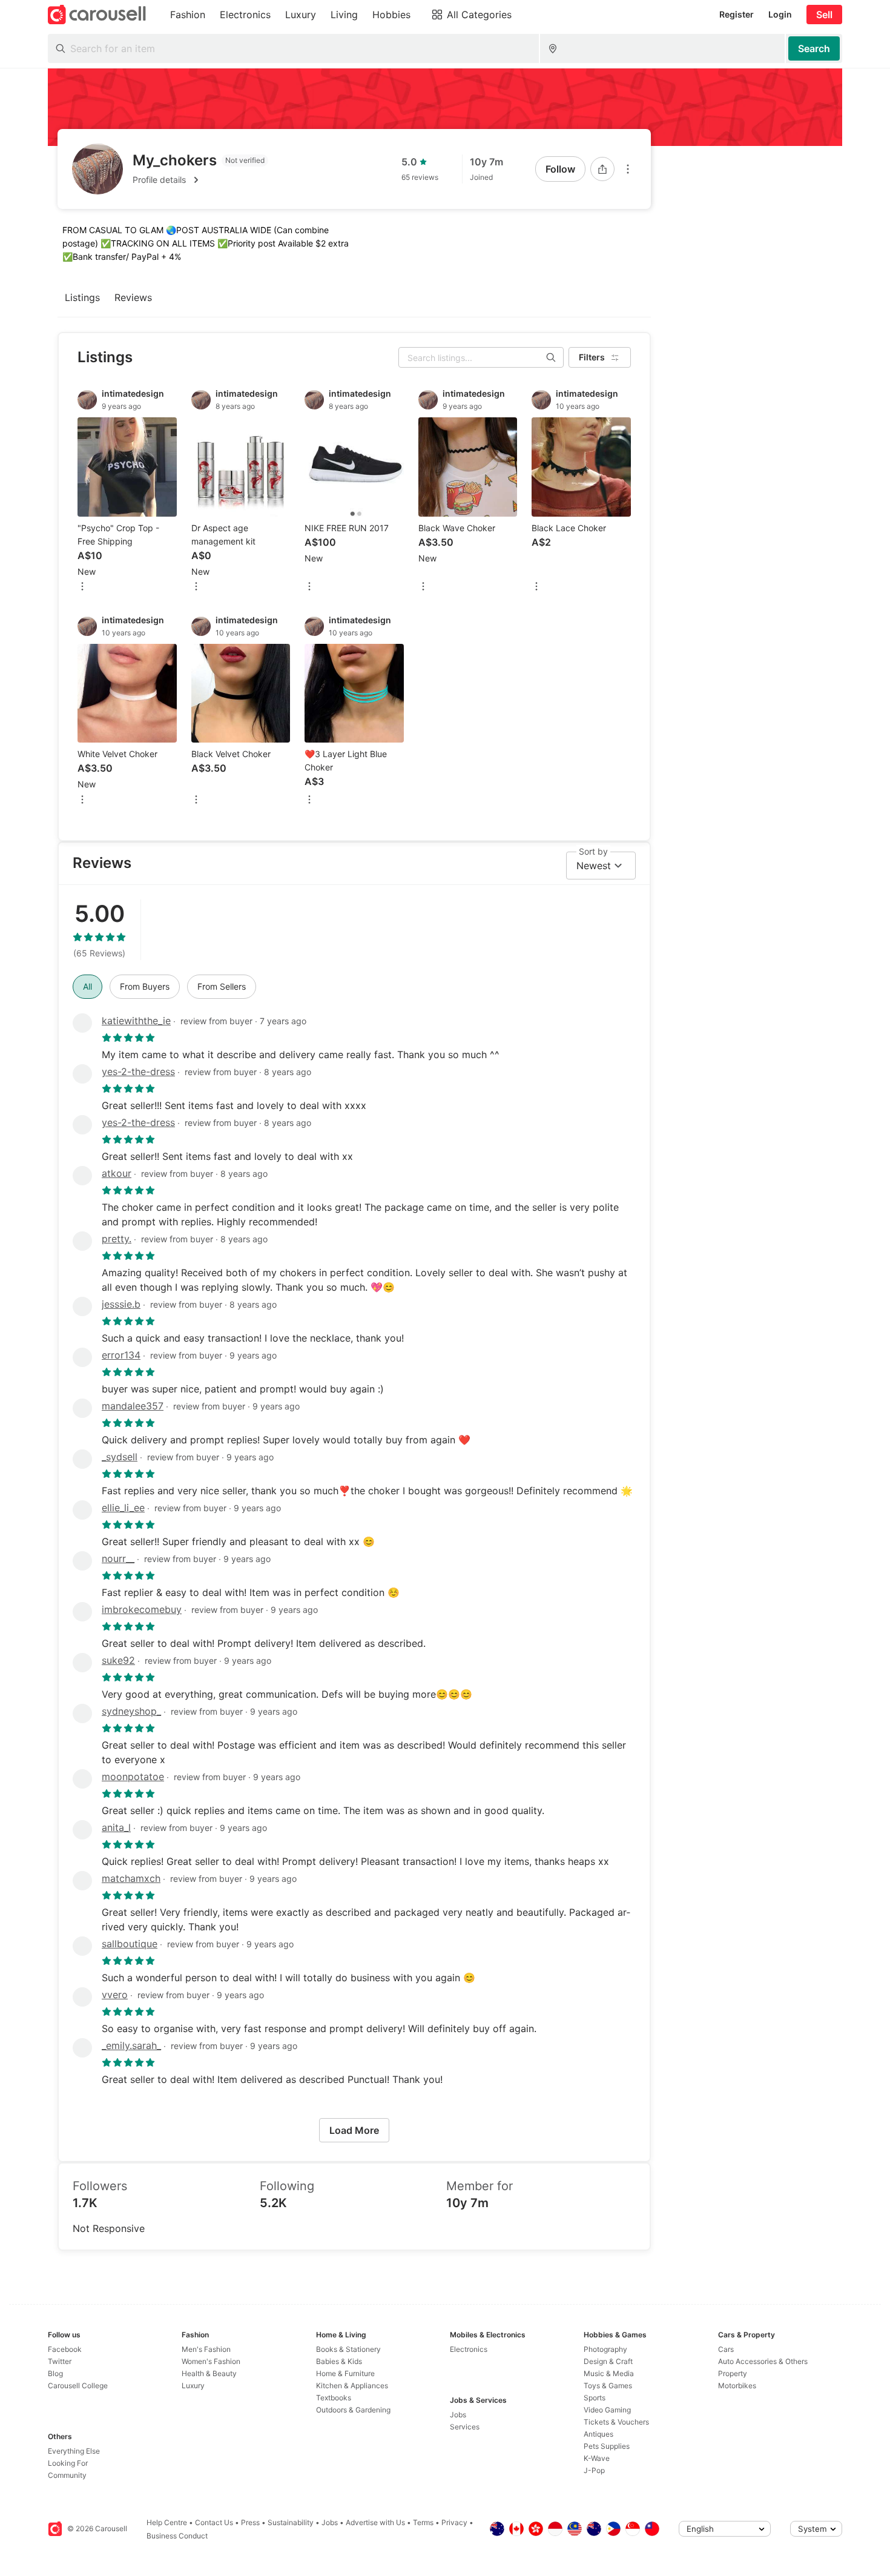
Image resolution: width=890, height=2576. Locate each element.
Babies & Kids (339, 2361)
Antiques (598, 2434)
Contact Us (214, 2522)
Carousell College (78, 2386)
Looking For (68, 2463)
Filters (592, 357)
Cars (726, 2349)
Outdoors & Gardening (353, 2410)
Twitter (60, 2361)
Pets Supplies (607, 2446)
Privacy (454, 2522)
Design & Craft (608, 2361)
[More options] (628, 169)
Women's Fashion (211, 2361)
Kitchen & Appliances (352, 2386)
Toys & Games (608, 2386)
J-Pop (594, 2470)
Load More (354, 2130)
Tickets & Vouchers (616, 2422)
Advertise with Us (375, 2522)
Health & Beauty (209, 2373)
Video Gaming (607, 2410)
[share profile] (602, 169)
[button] (200, 180)
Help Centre (167, 2522)
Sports (595, 2398)
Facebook (65, 2349)
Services (465, 2427)
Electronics (469, 2349)
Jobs (458, 2415)
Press (250, 2522)
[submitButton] (814, 48)
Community (67, 2475)
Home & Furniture (345, 2373)
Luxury (193, 2386)
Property (733, 2373)
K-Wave (597, 2458)
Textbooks (334, 2398)
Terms (423, 2522)
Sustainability (291, 2522)
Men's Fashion (206, 2349)
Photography (605, 2349)
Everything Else (74, 2451)
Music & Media (609, 2373)
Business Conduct (177, 2536)
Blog (55, 2373)
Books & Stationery (348, 2349)
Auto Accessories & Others (763, 2361)
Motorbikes (737, 2386)
